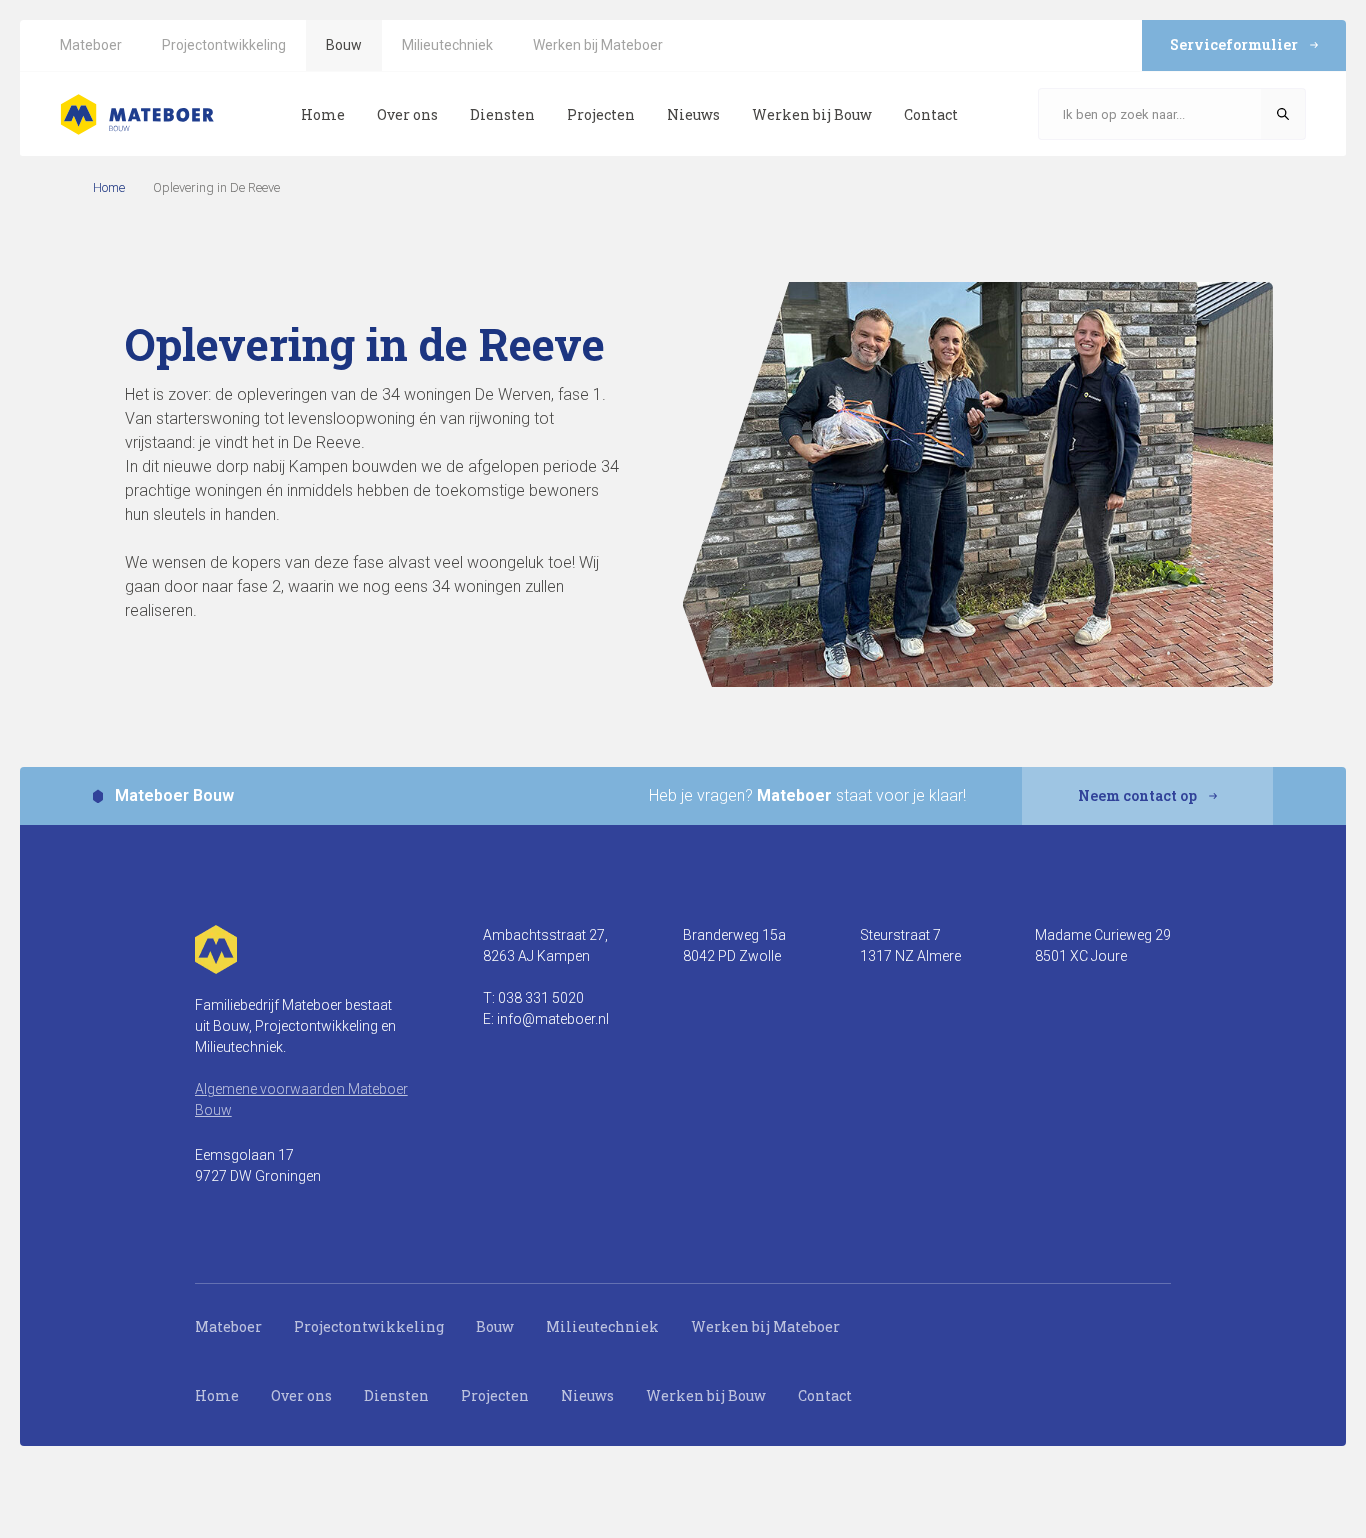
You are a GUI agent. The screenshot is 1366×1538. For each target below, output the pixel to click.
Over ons (301, 1395)
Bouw (495, 1326)
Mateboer (228, 1326)
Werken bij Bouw (706, 1395)
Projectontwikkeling (369, 1326)
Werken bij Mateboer (765, 1326)
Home (109, 187)
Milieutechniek (602, 1326)
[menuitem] (91, 45)
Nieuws (587, 1395)
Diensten (396, 1395)
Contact (825, 1395)
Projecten (495, 1395)
